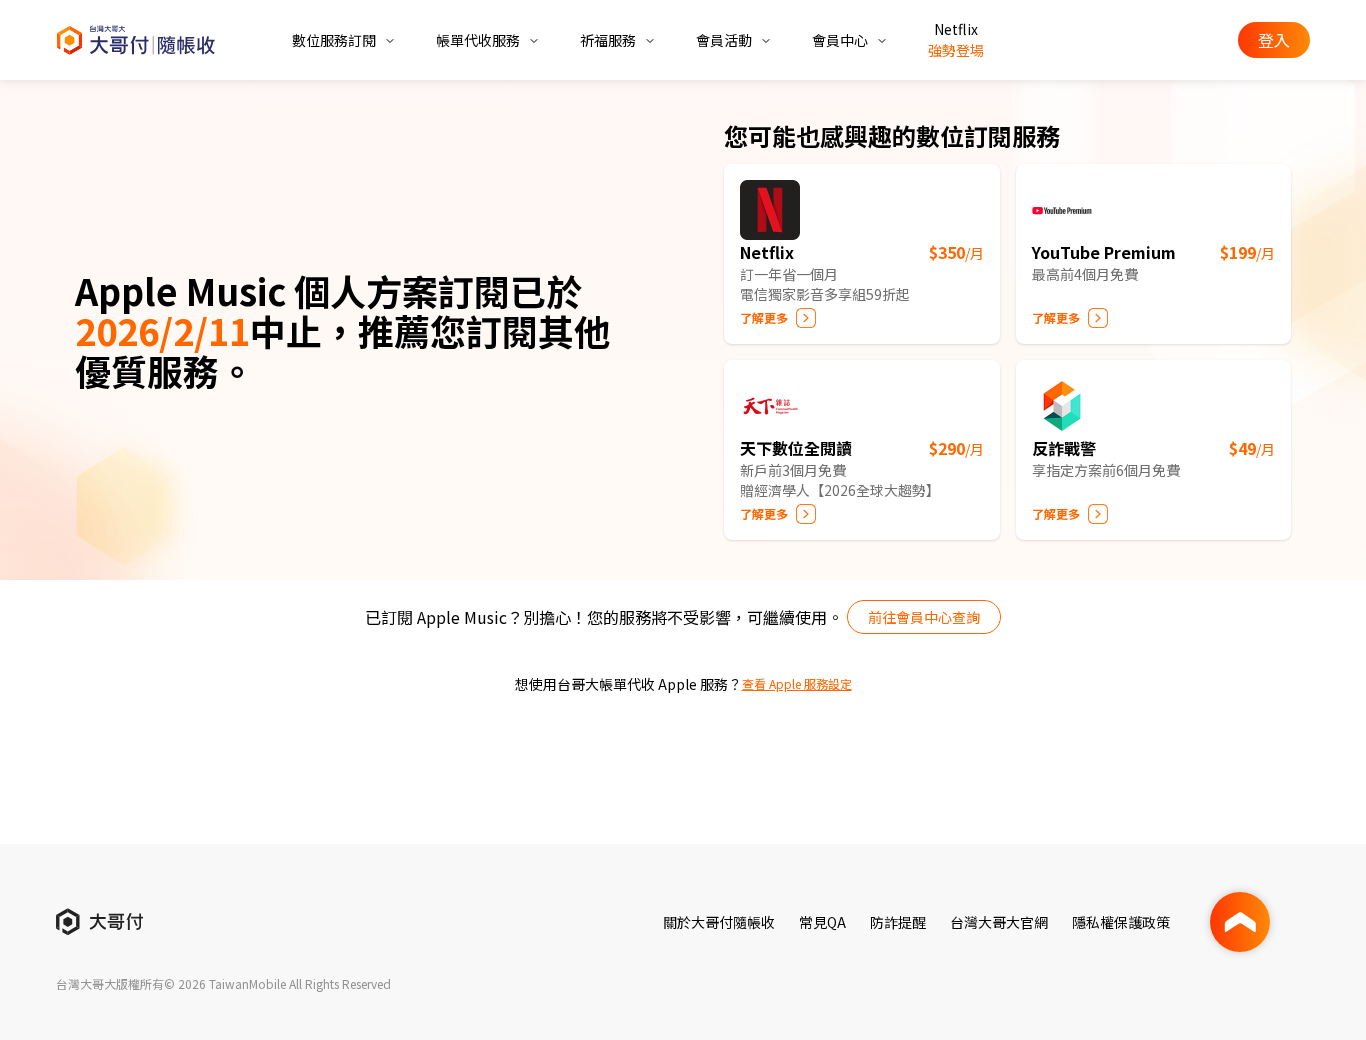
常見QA (822, 922)
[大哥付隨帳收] (136, 40)
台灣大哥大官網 (999, 922)
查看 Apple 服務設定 (797, 684)
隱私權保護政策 (1121, 922)
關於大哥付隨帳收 (719, 922)
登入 (1274, 40)
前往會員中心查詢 (924, 617)
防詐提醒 (898, 922)
